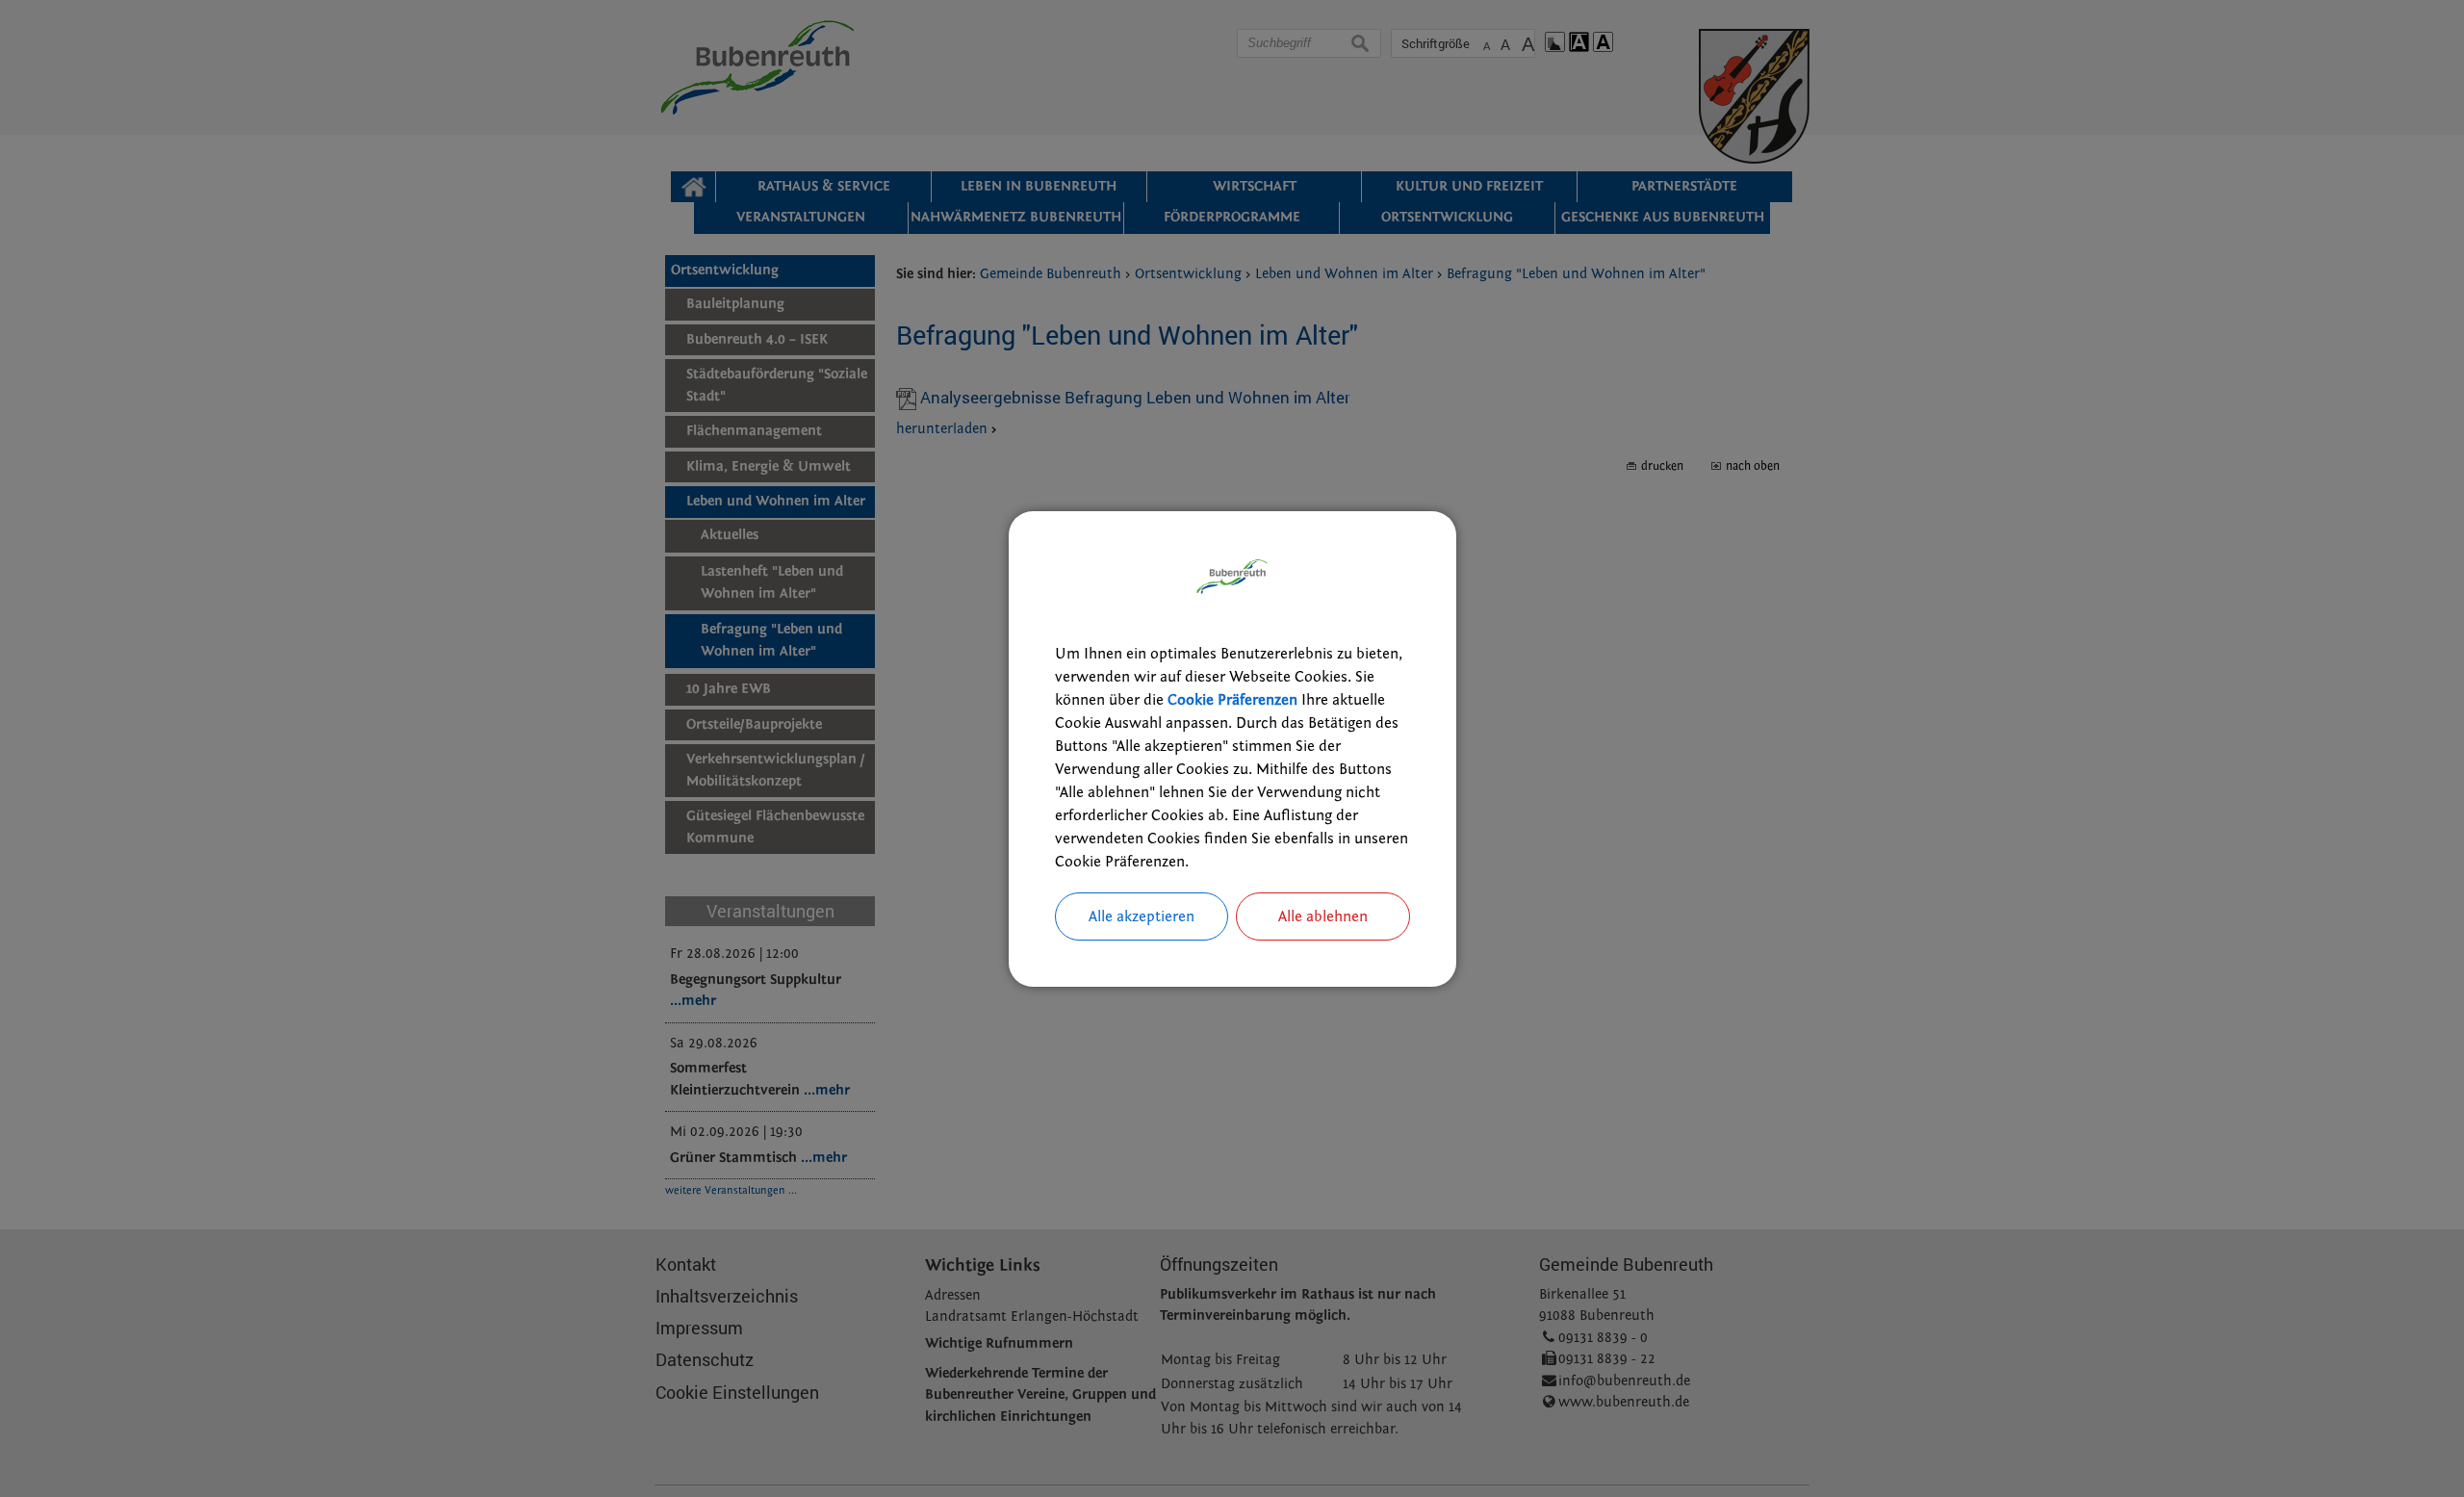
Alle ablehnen (1323, 916)
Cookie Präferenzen (1232, 700)
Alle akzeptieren (1142, 916)
